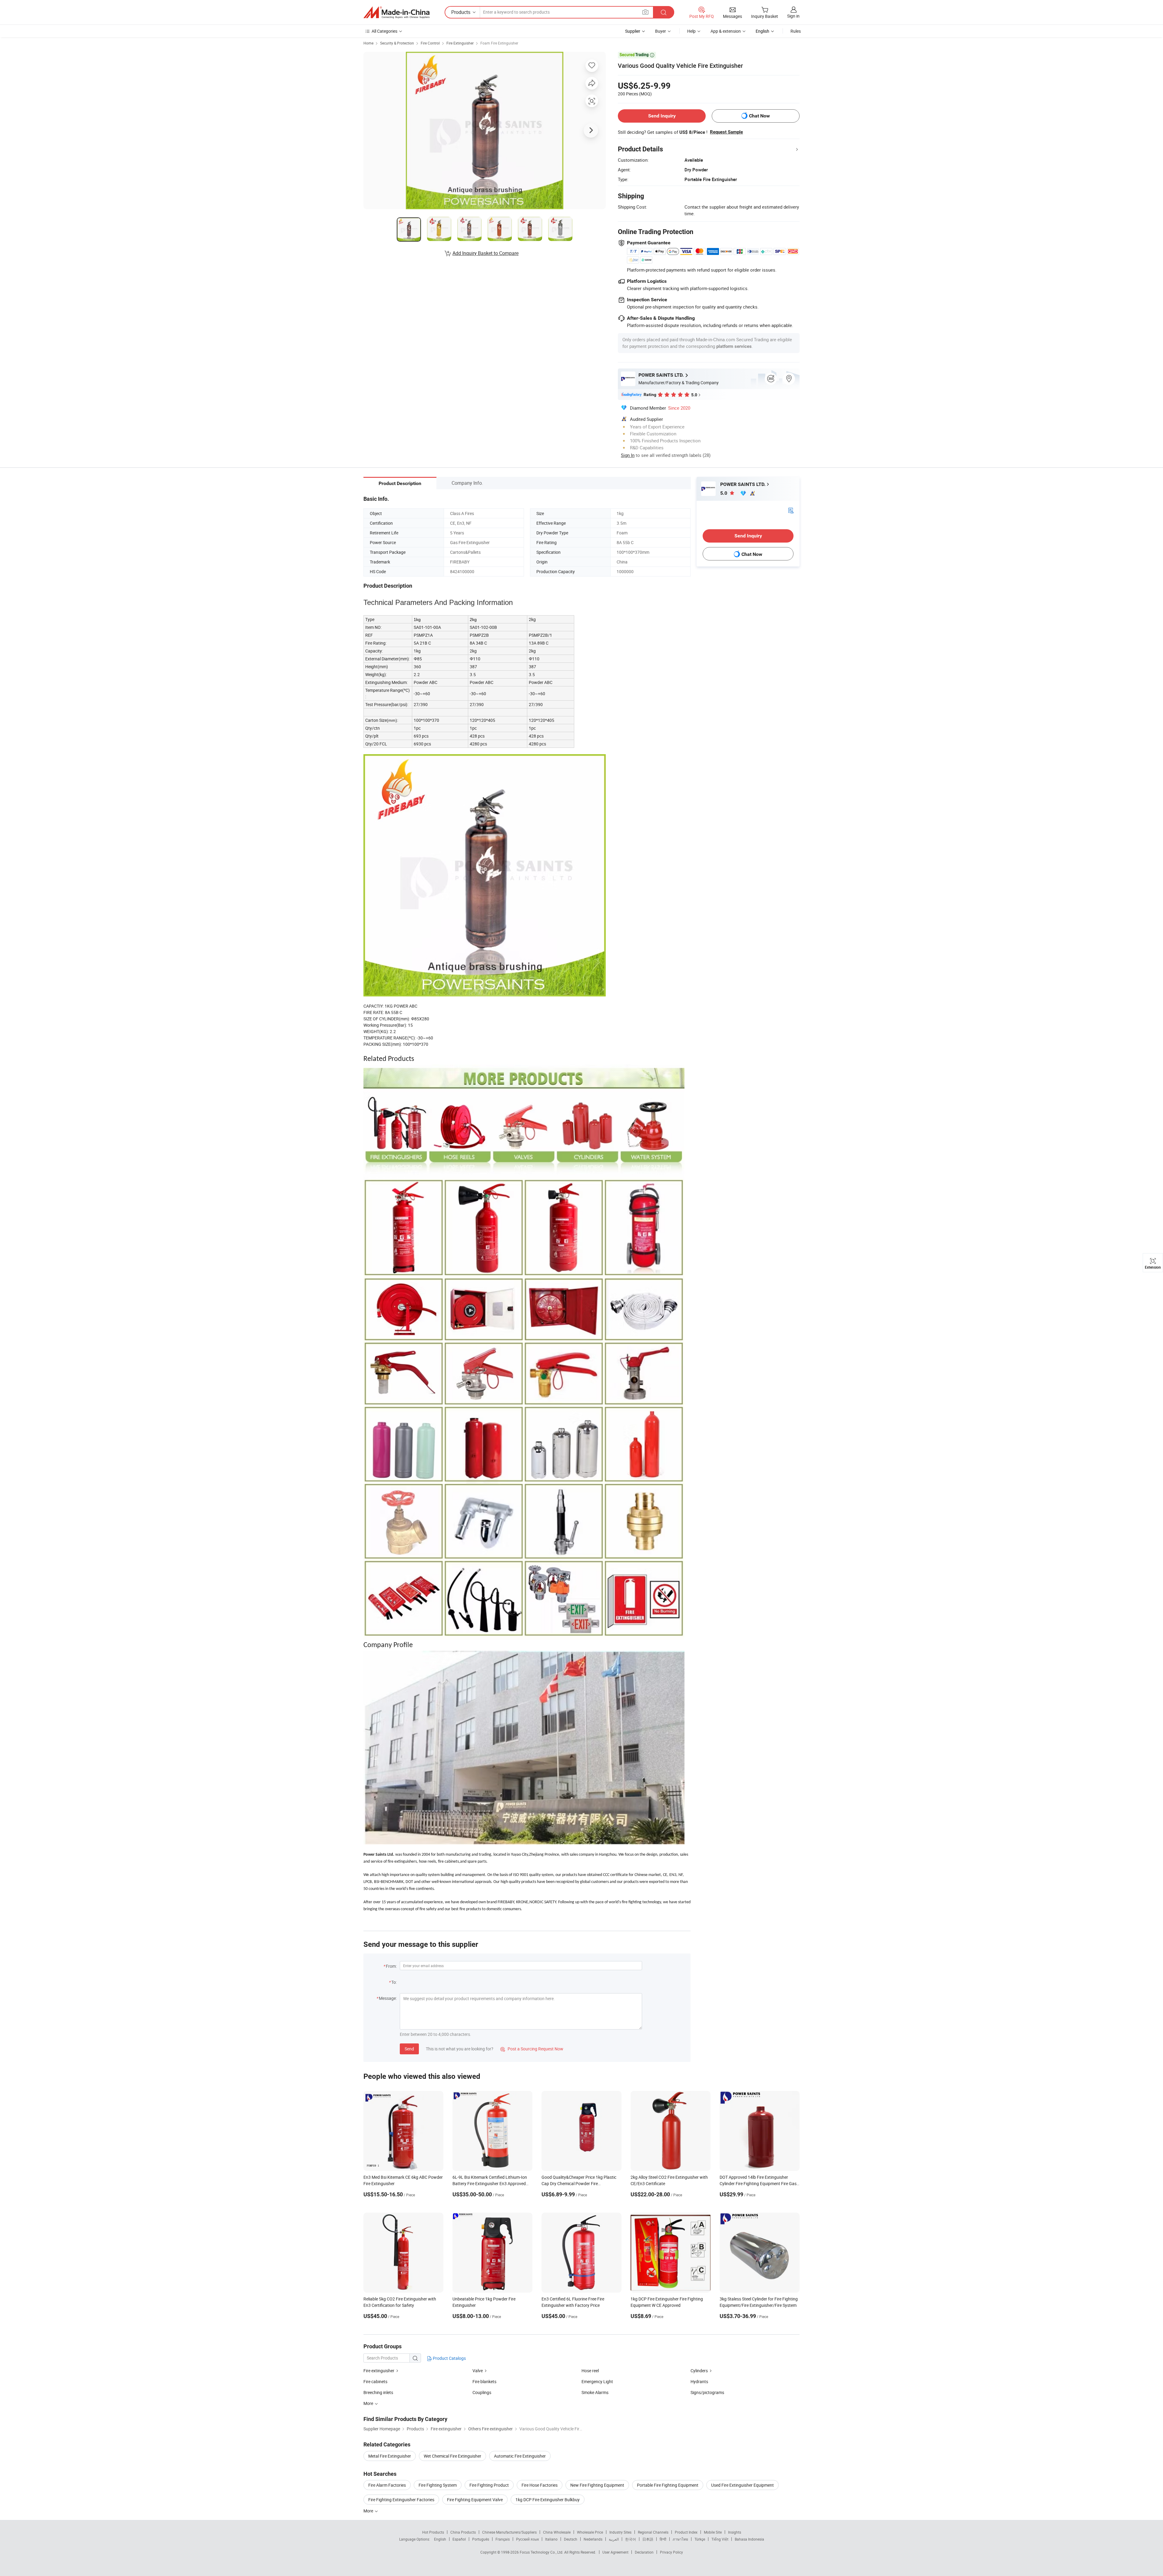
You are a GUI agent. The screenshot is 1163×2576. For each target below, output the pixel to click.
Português (481, 2539)
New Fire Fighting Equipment (597, 2485)
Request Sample (726, 132)
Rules (796, 31)
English (440, 2539)
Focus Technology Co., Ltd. (542, 2552)
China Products (463, 2532)
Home (368, 43)
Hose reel (590, 2371)
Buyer (661, 31)
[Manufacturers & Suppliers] (396, 12)
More (369, 2511)
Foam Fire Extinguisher (499, 43)
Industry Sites (620, 2532)
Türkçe (700, 2539)
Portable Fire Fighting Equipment (668, 2485)
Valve (478, 2371)
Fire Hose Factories (540, 2485)
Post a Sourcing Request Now (532, 2049)
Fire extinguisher (379, 2371)
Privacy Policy (671, 2552)
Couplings (482, 2392)
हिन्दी (663, 2539)
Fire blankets (484, 2381)
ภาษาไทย (680, 2539)
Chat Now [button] (759, 116)
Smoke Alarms (595, 2392)
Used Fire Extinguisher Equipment (742, 2485)
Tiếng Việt (720, 2539)
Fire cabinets (375, 2381)
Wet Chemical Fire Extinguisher (452, 2456)
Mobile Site (713, 2532)
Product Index (686, 2532)
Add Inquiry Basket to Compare (485, 253)
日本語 (648, 2539)
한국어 (631, 2539)
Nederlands (593, 2539)
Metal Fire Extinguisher (390, 2456)
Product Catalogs (449, 2358)
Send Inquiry (662, 116)
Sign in (793, 16)
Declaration (644, 2552)
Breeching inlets (378, 2392)
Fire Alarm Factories (387, 2485)
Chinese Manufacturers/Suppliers (509, 2532)
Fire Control (430, 43)
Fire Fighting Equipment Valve (475, 2500)
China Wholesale (557, 2532)
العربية (614, 2539)
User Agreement (615, 2552)
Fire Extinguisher (460, 43)
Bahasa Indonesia (749, 2539)
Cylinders (699, 2371)
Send (409, 2049)
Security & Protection (397, 43)
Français (503, 2539)
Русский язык (527, 2539)
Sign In (628, 455)
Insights (735, 2532)
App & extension (726, 31)
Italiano (551, 2539)
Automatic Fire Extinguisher (520, 2456)
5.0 (724, 493)
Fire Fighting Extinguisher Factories (401, 2500)
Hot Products (433, 2532)
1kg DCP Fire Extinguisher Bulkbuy (548, 2500)
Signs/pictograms (707, 2392)
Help (691, 31)
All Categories (384, 31)
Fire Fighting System (438, 2485)
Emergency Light (597, 2381)
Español (459, 2539)
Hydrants (699, 2381)
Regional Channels (653, 2532)
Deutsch (571, 2539)
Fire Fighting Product (489, 2485)
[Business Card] (791, 510)
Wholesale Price (590, 2532)
